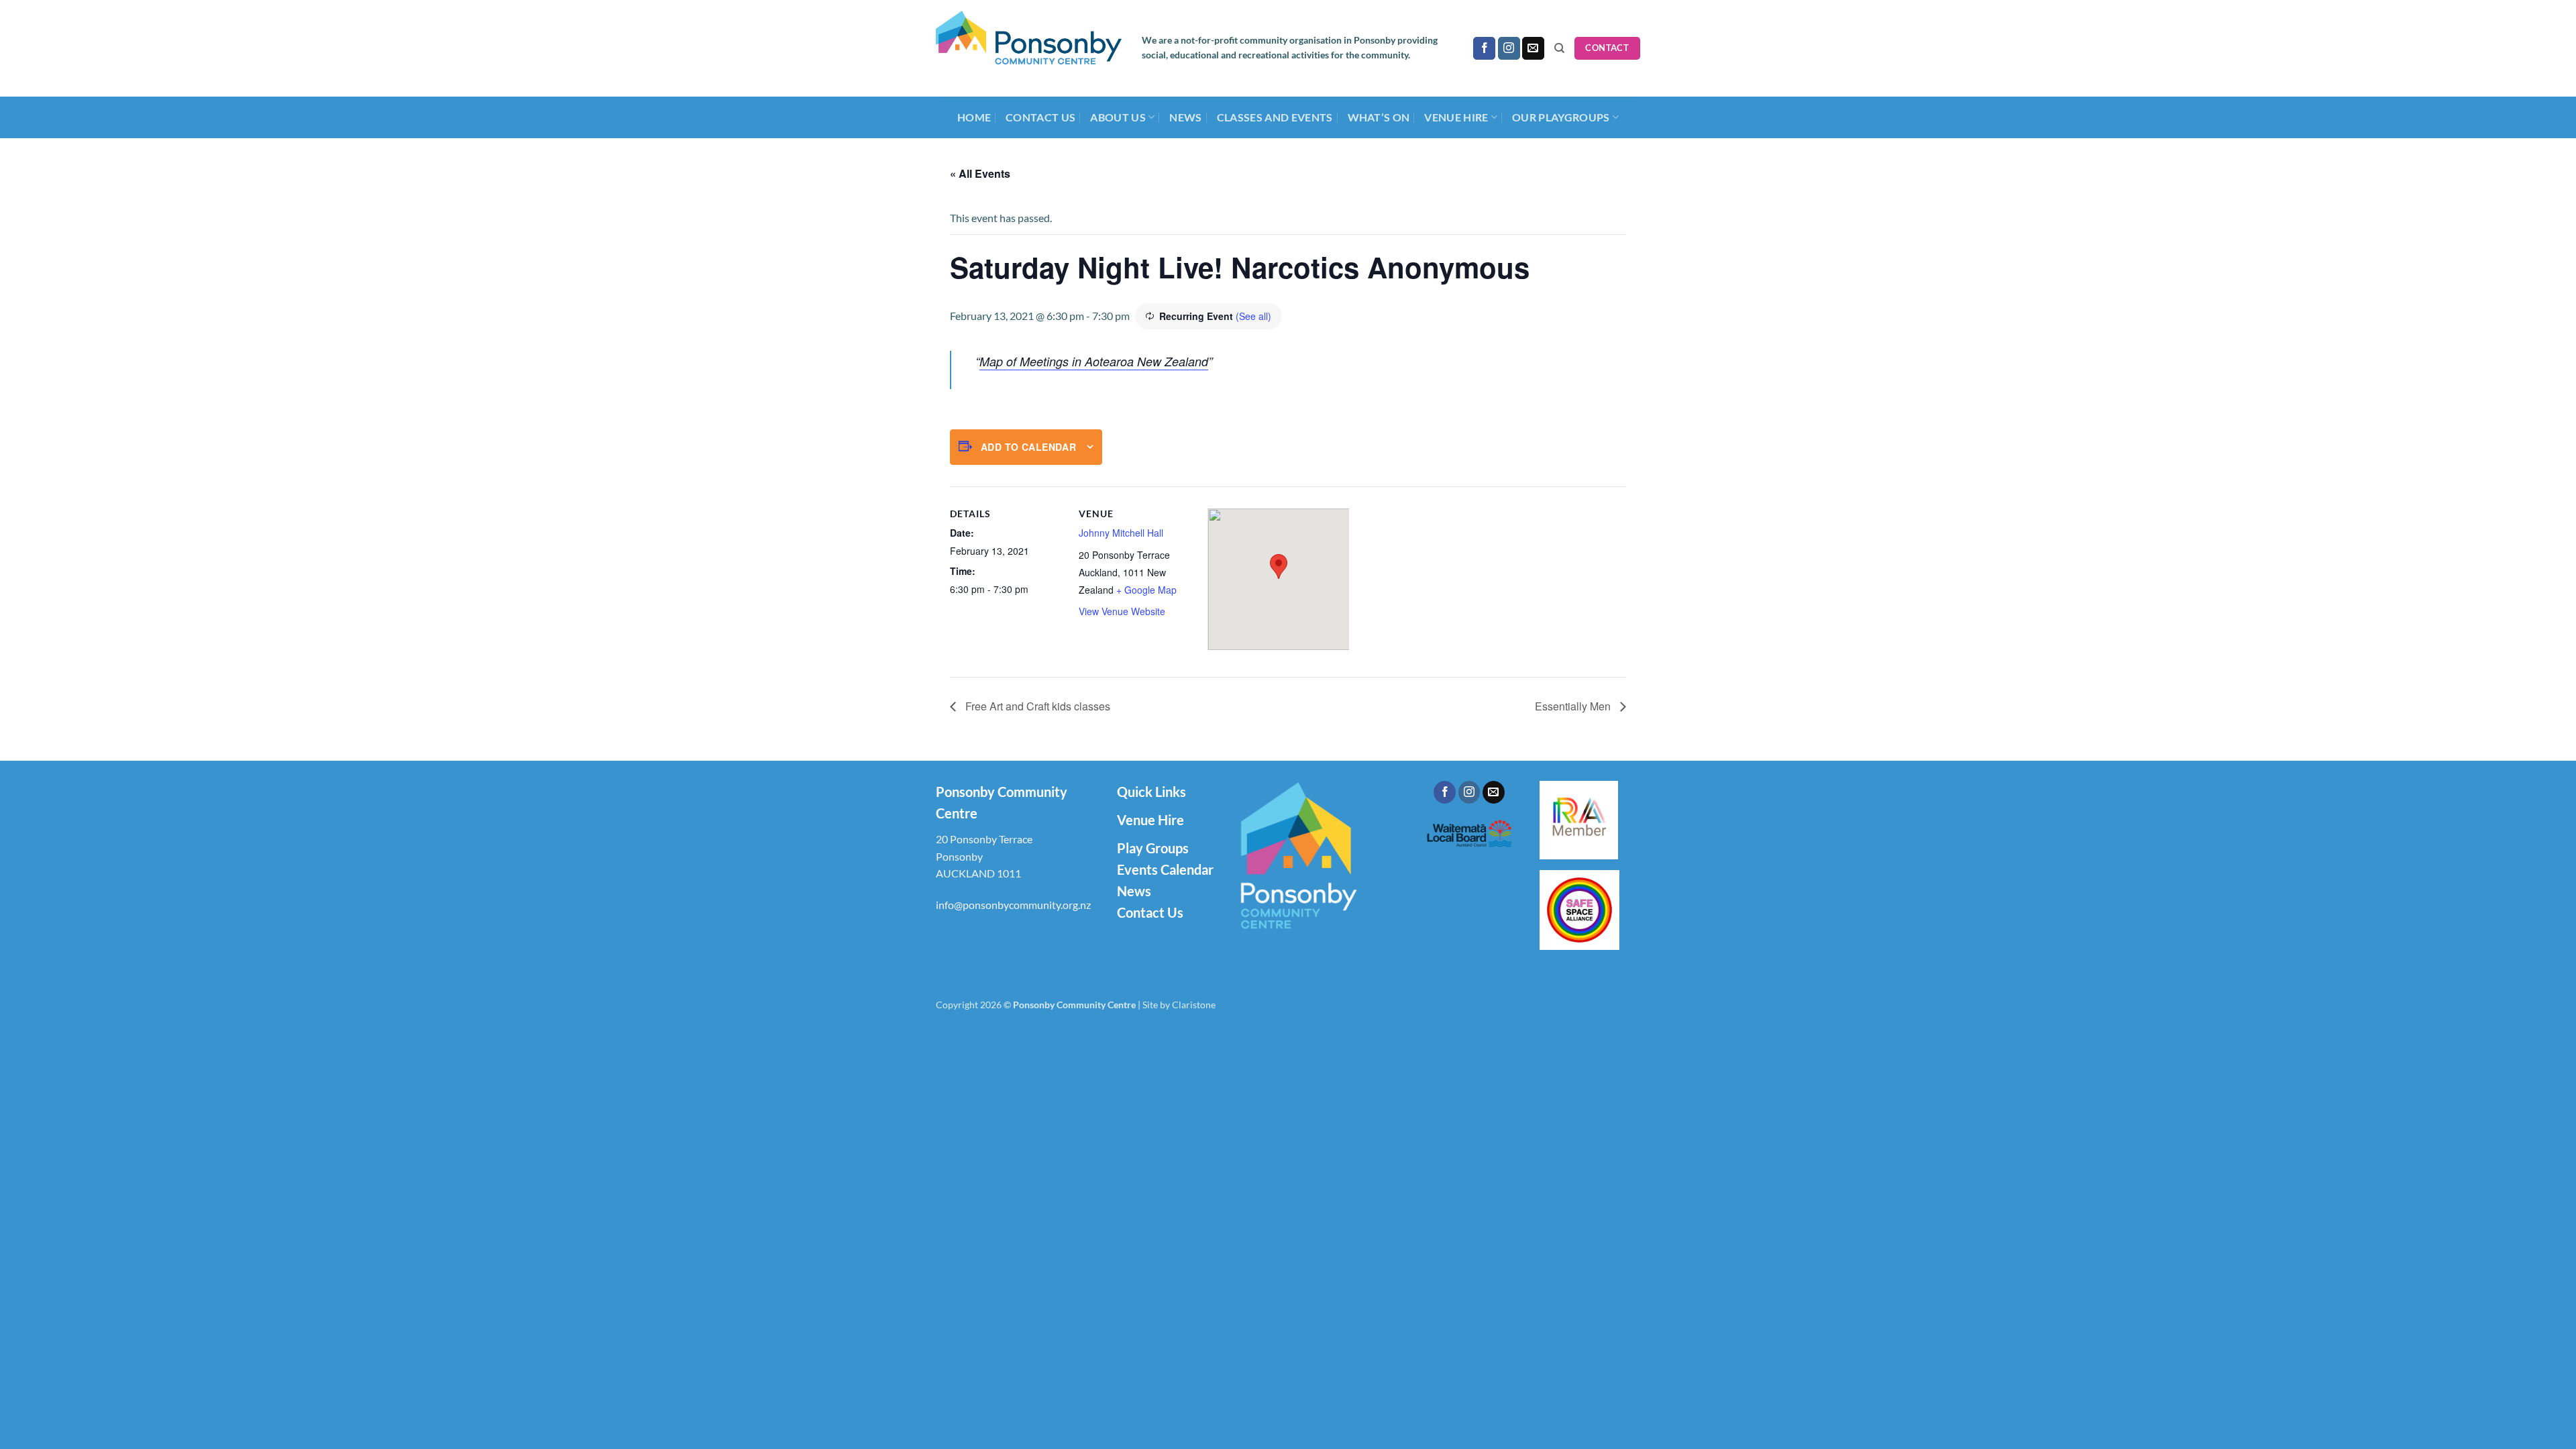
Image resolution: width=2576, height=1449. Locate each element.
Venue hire (1456, 117)
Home (974, 117)
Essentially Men (1574, 706)
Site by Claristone (1179, 1005)
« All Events (980, 173)
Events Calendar (1165, 869)
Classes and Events (1275, 117)
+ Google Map (1146, 590)
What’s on (1379, 117)
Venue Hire (1150, 820)
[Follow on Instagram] (1509, 48)
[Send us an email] (1533, 48)
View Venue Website (1122, 611)
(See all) (1253, 316)
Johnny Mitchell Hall (1121, 533)
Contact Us (1040, 117)
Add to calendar (1028, 447)
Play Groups (1153, 848)
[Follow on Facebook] (1484, 48)
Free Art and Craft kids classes (1036, 706)
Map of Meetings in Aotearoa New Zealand (1094, 361)
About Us (1118, 117)
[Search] (1559, 48)
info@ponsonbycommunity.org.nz (1013, 905)
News (1185, 117)
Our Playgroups (1561, 117)
